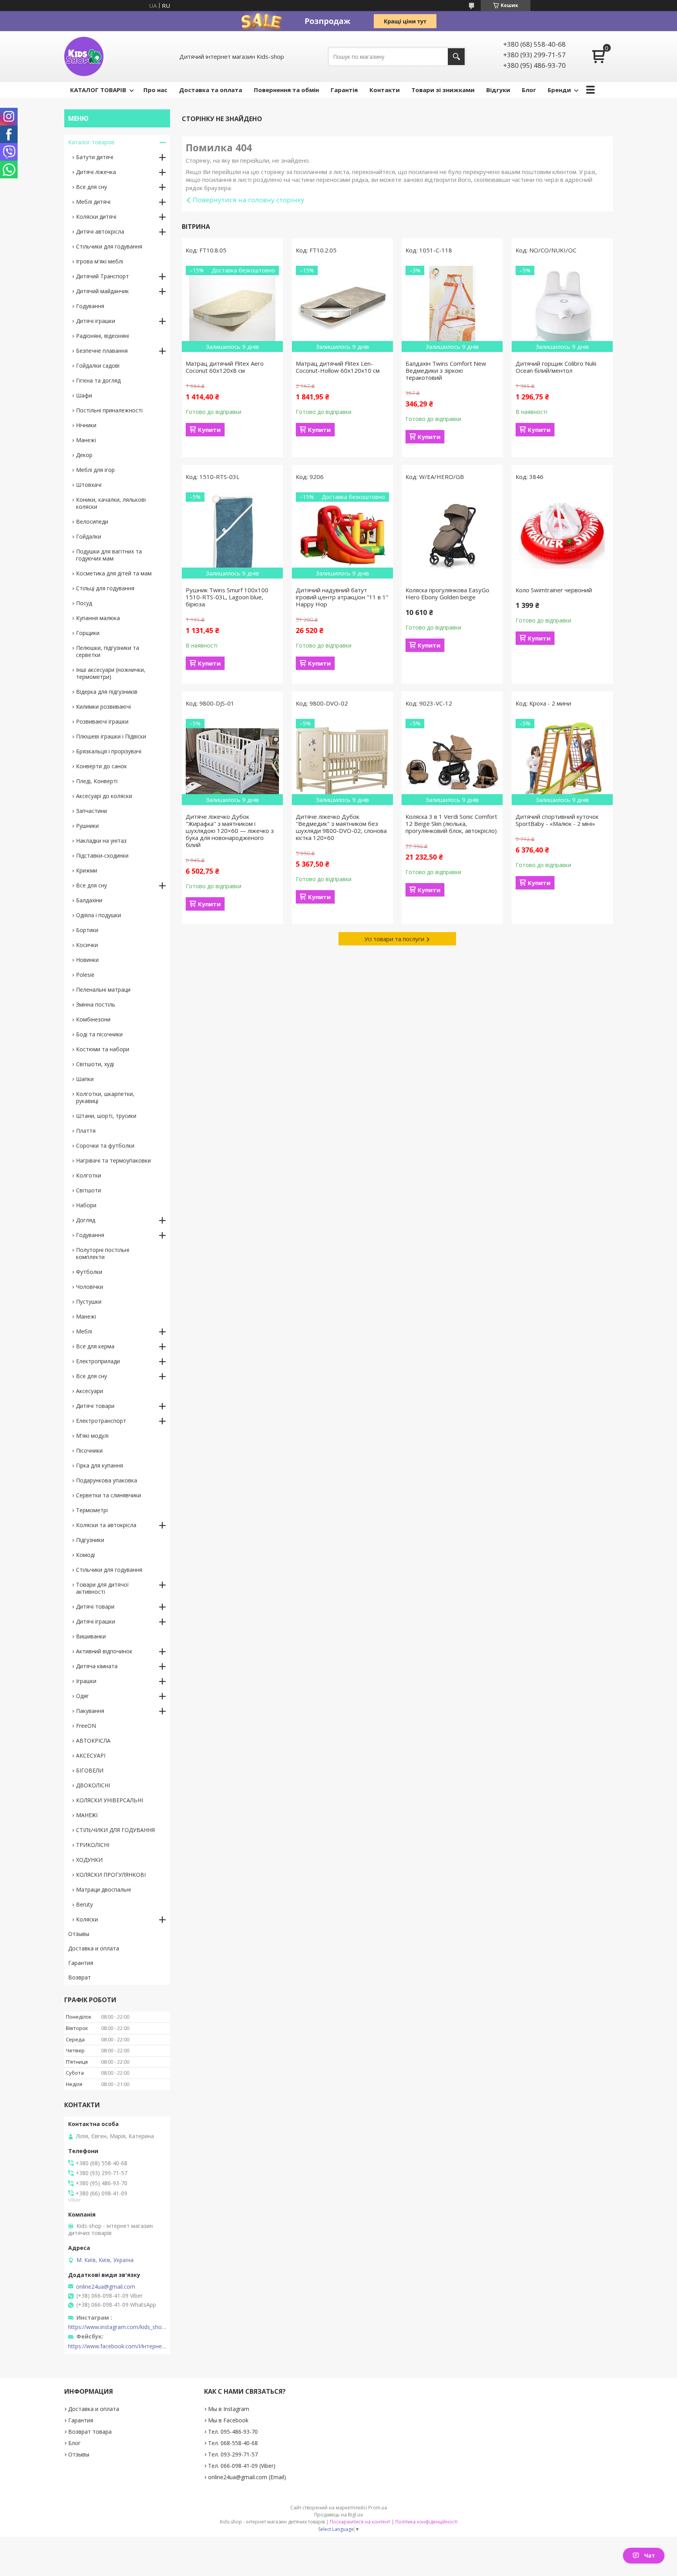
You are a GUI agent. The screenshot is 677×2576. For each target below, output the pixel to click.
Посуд (84, 603)
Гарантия (81, 1963)
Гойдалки (89, 536)
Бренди (559, 90)
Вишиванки (91, 1636)
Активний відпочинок (104, 1651)
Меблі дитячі (93, 202)
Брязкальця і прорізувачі (109, 751)
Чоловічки (90, 1287)
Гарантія (344, 90)
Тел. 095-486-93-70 (233, 2432)
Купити (209, 430)
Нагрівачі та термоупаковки (113, 1160)
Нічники (86, 425)
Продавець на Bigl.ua (338, 2515)
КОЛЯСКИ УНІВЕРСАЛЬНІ (110, 1800)
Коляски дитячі (96, 217)
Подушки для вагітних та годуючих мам (109, 555)
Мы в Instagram (229, 2409)
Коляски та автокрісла (106, 1525)
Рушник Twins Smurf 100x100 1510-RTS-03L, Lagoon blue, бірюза (227, 597)
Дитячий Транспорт (102, 276)
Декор (84, 455)
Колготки (89, 1175)
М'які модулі (92, 1436)
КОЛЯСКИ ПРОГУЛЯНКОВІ (111, 1875)
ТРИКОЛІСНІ (93, 1845)
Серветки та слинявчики (109, 1495)
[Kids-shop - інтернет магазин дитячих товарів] (84, 56)
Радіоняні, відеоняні (102, 336)
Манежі (86, 440)
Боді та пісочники (99, 1034)
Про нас (155, 90)
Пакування (90, 1711)
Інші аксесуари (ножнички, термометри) (111, 673)
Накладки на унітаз (101, 841)
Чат (650, 2555)
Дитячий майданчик (102, 291)
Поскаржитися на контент (360, 2522)
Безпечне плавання (102, 351)
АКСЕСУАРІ (91, 1755)
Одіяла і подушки (99, 915)
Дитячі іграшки (96, 321)
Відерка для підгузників (107, 692)
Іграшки (86, 1681)
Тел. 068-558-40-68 (233, 2443)
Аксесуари (90, 1391)
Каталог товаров (91, 142)
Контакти (385, 90)
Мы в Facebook (228, 2420)
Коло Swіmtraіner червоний (554, 590)
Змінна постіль (96, 1004)
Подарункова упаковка (107, 1480)
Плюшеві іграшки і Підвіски (111, 736)
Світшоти (89, 1190)
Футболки (89, 1272)
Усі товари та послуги (394, 939)
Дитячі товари (95, 1406)
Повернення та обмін (286, 90)
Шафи (84, 395)
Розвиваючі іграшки (102, 721)
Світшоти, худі (95, 1064)
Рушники (87, 826)
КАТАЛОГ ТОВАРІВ (98, 90)
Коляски (87, 1919)
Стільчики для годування (109, 246)
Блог (529, 90)
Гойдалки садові (98, 366)
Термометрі (92, 1510)
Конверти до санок (101, 766)
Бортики (87, 930)
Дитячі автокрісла (100, 231)
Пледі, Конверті (97, 781)
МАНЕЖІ (87, 1815)
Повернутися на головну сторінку (249, 200)
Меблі (84, 1331)
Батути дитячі (95, 157)
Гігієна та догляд (98, 380)
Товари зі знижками (443, 90)
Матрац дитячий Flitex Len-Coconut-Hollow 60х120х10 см (338, 367)
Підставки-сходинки (102, 855)
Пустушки (89, 1302)
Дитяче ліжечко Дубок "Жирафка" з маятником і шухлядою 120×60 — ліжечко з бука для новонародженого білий (230, 831)
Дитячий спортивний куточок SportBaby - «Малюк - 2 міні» (557, 820)
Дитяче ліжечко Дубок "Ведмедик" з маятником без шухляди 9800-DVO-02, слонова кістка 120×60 (341, 827)
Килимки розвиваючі (103, 707)
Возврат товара (90, 2432)
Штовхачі (89, 485)
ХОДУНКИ (89, 1860)
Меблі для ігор (95, 470)
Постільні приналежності (109, 410)
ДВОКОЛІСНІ (93, 1785)
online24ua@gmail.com (106, 2287)
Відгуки (498, 90)
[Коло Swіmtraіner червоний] (562, 535)
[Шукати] (456, 57)
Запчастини (91, 811)
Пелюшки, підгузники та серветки (108, 651)
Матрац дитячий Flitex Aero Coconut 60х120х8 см (225, 367)
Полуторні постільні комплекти (103, 1253)
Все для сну (91, 187)
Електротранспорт (101, 1421)
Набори (86, 1205)
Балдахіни (89, 900)
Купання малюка (98, 618)
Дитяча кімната (97, 1666)
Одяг (82, 1696)
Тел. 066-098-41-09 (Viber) (242, 2466)
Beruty (84, 1904)
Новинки (87, 960)
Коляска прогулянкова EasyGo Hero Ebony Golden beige (447, 593)
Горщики (88, 633)
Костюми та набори (103, 1049)
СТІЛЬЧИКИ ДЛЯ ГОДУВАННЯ (115, 1830)
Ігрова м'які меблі (100, 261)
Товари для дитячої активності (102, 1588)
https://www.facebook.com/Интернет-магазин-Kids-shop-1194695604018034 (117, 2346)
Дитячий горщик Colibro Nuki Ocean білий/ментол (556, 367)
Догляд (86, 1220)
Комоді (85, 1555)
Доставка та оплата (211, 90)
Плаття (86, 1131)
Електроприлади (98, 1361)
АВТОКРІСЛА (93, 1741)
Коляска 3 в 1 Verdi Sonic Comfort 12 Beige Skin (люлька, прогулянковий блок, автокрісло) (451, 824)
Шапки (85, 1079)
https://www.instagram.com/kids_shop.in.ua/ (117, 2327)
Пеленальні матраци (103, 990)
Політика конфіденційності (426, 2522)
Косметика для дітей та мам (114, 573)
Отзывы (79, 1934)
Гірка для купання (100, 1465)
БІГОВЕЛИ (90, 1770)
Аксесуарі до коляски (104, 796)
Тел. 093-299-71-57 (233, 2454)
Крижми (87, 870)
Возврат (80, 1977)
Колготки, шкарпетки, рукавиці (105, 1097)
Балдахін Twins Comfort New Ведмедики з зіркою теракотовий (446, 370)
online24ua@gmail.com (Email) (247, 2477)
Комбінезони (93, 1019)
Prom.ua (378, 2508)
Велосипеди (92, 522)
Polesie (85, 975)
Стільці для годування (105, 588)
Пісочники (89, 1450)
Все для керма (95, 1346)
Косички (87, 945)
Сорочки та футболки (105, 1146)
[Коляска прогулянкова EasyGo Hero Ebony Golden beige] (452, 535)
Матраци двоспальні (103, 1889)
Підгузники (90, 1540)
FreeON (86, 1726)
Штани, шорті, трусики (106, 1116)
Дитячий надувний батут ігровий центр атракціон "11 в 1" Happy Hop (342, 597)
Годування (90, 306)
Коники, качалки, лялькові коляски (111, 503)
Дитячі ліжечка (96, 172)
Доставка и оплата (94, 1948)
